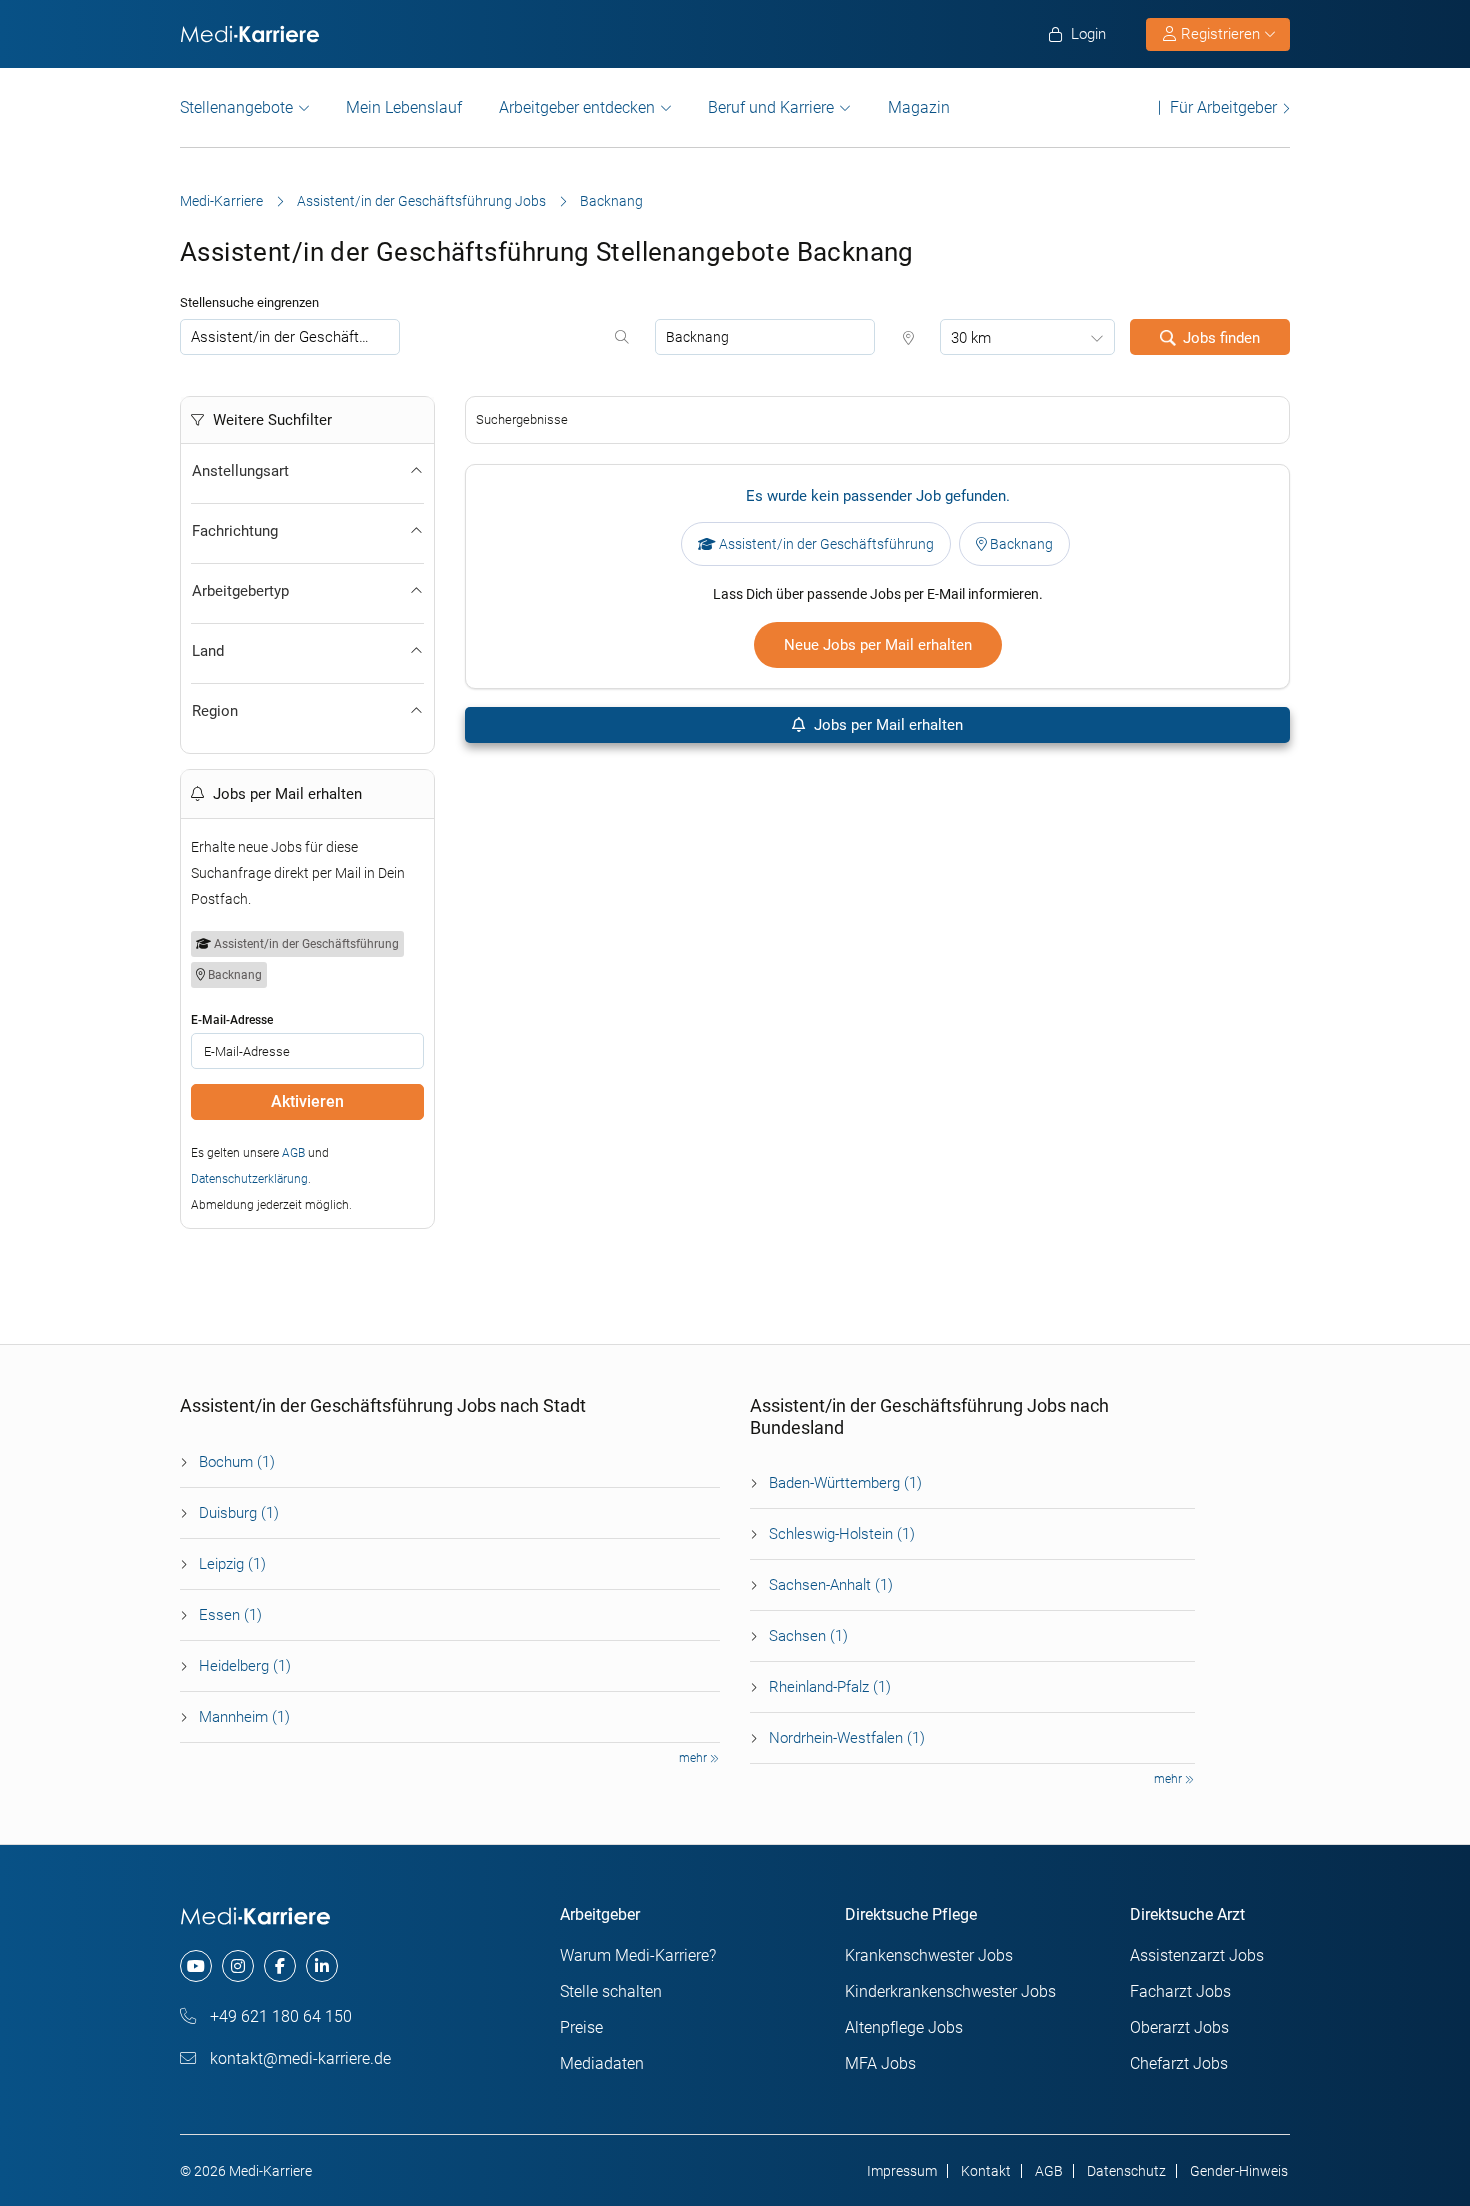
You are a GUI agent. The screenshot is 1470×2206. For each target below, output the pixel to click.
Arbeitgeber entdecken (577, 107)
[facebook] (280, 1966)
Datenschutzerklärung (249, 1179)
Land (208, 651)
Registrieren (1220, 34)
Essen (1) (230, 1615)
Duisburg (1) (239, 1513)
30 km (971, 338)
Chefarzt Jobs (1179, 2063)
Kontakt (986, 2171)
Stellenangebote (236, 107)
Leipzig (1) (232, 1564)
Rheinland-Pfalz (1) (830, 1687)
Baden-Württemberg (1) (845, 1483)
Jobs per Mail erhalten (886, 725)
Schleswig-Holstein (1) (842, 1534)
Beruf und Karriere (771, 107)
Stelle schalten (611, 1991)
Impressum (902, 2171)
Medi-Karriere (221, 201)
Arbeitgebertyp (240, 591)
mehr (694, 1758)
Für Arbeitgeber (1223, 107)
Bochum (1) (237, 1462)
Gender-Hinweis (1239, 2171)
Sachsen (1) (808, 1636)
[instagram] (238, 1966)
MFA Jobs (880, 2063)
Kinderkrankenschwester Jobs (950, 1991)
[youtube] (196, 1966)
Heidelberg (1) (245, 1666)
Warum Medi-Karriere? (638, 1955)
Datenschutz (1126, 2171)
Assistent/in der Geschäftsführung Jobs (421, 201)
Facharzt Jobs (1180, 1991)
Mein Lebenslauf (404, 107)
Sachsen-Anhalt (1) (831, 1585)
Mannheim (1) (244, 1717)
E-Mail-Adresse (232, 1020)
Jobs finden (1221, 338)
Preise (581, 2027)
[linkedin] (322, 1966)
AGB (293, 1153)
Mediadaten (602, 2063)
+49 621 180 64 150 (279, 2016)
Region (215, 711)
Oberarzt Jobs (1179, 2027)
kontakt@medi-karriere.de (298, 2058)
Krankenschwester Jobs (929, 1955)
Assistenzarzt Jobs (1197, 1955)
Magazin (919, 107)
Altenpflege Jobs (904, 2027)
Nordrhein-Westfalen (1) (847, 1738)
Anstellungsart (240, 471)
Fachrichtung (235, 531)
